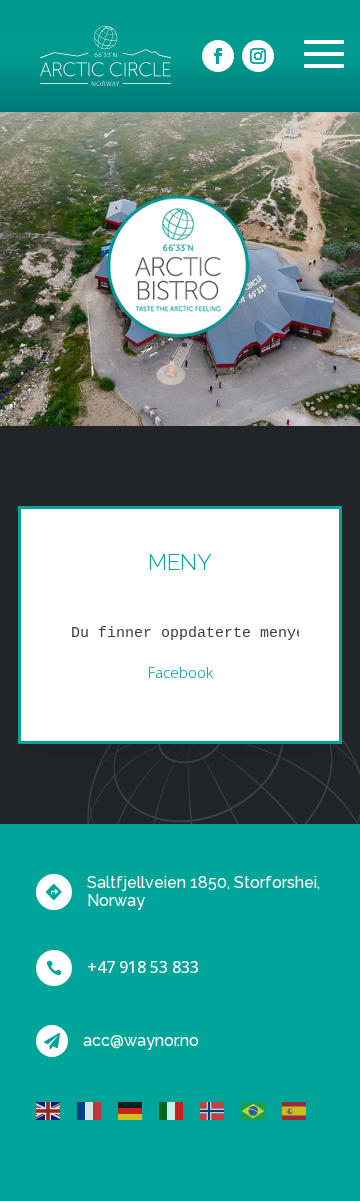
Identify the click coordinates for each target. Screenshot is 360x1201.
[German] (138, 1109)
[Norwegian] (220, 1109)
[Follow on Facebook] (218, 56)
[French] (97, 1109)
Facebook (180, 672)
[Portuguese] (261, 1109)
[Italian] (179, 1109)
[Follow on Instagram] (258, 56)
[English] (56, 1109)
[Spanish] (302, 1109)
